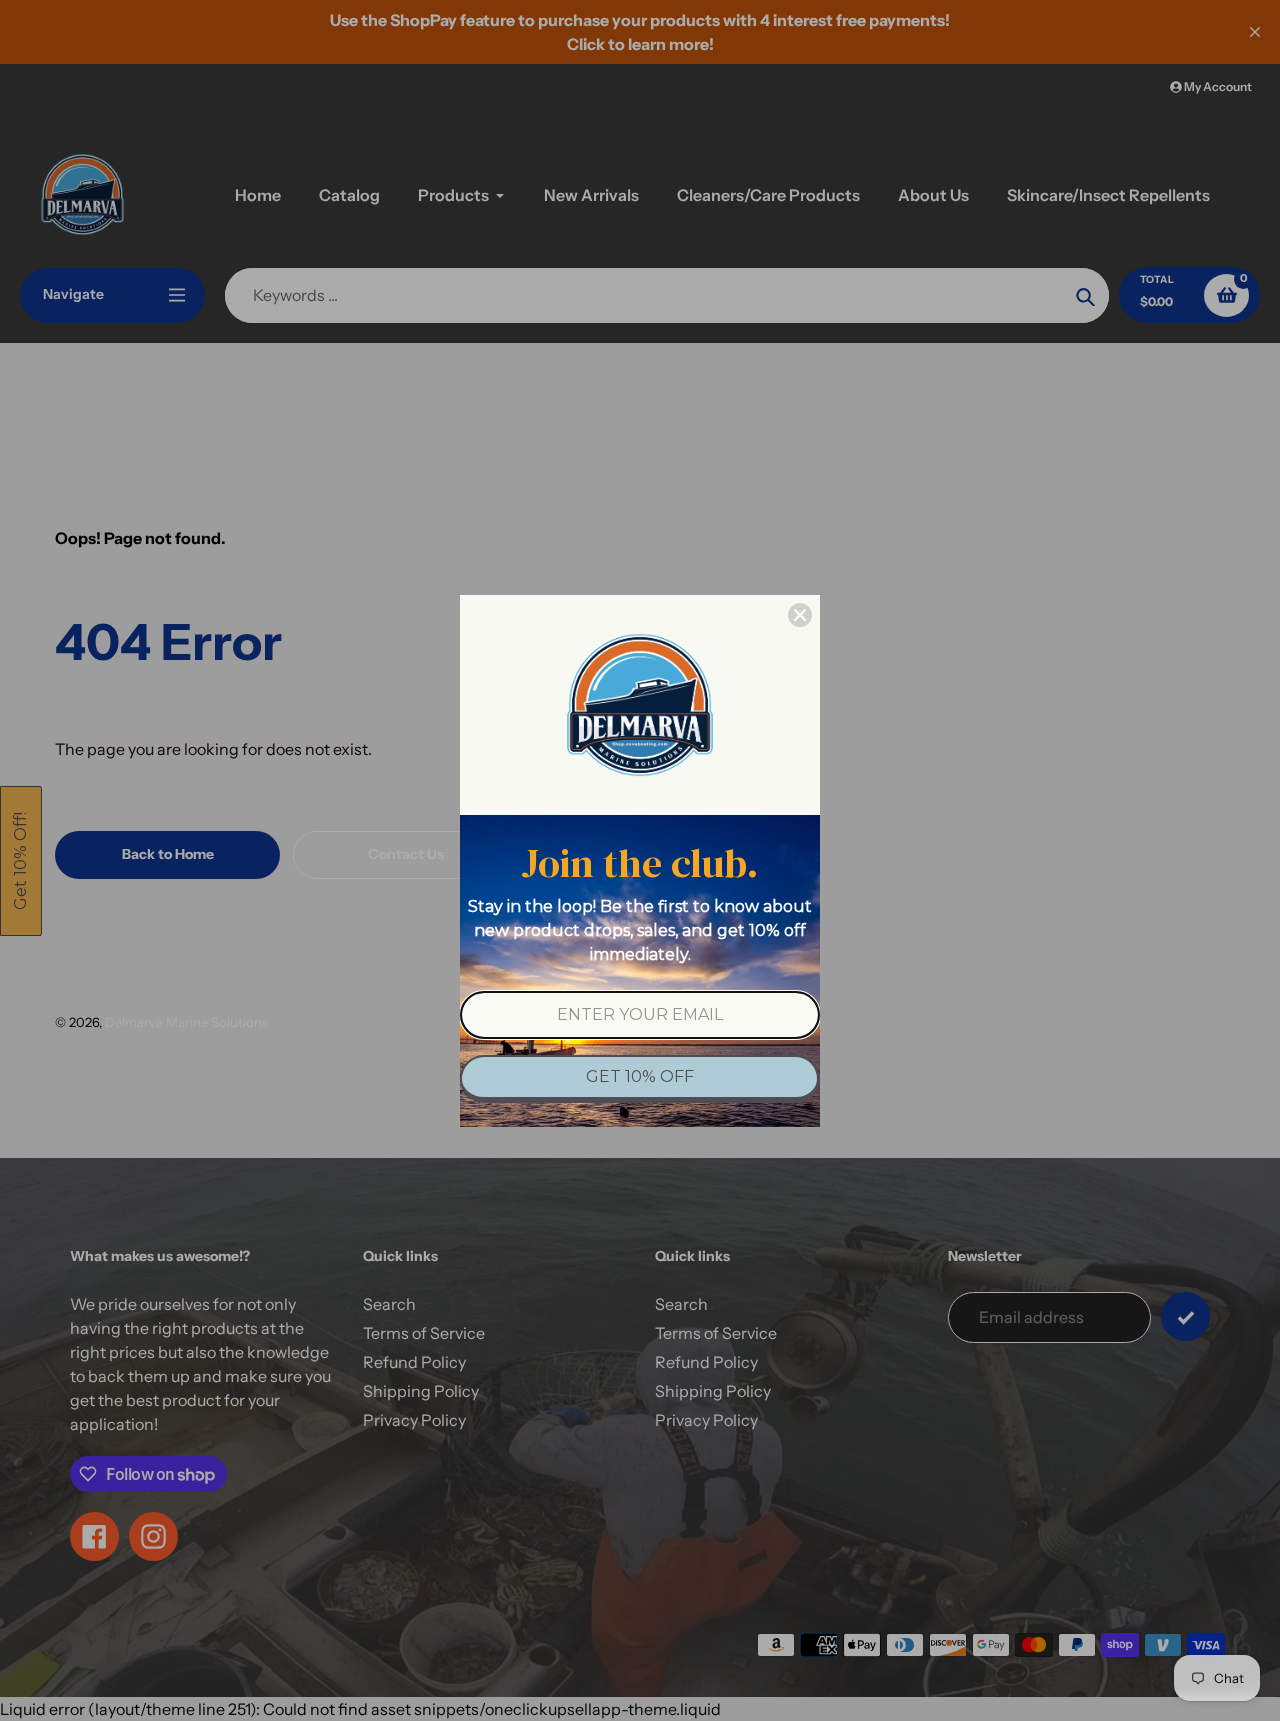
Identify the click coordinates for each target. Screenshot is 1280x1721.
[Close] (800, 615)
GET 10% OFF (640, 1076)
